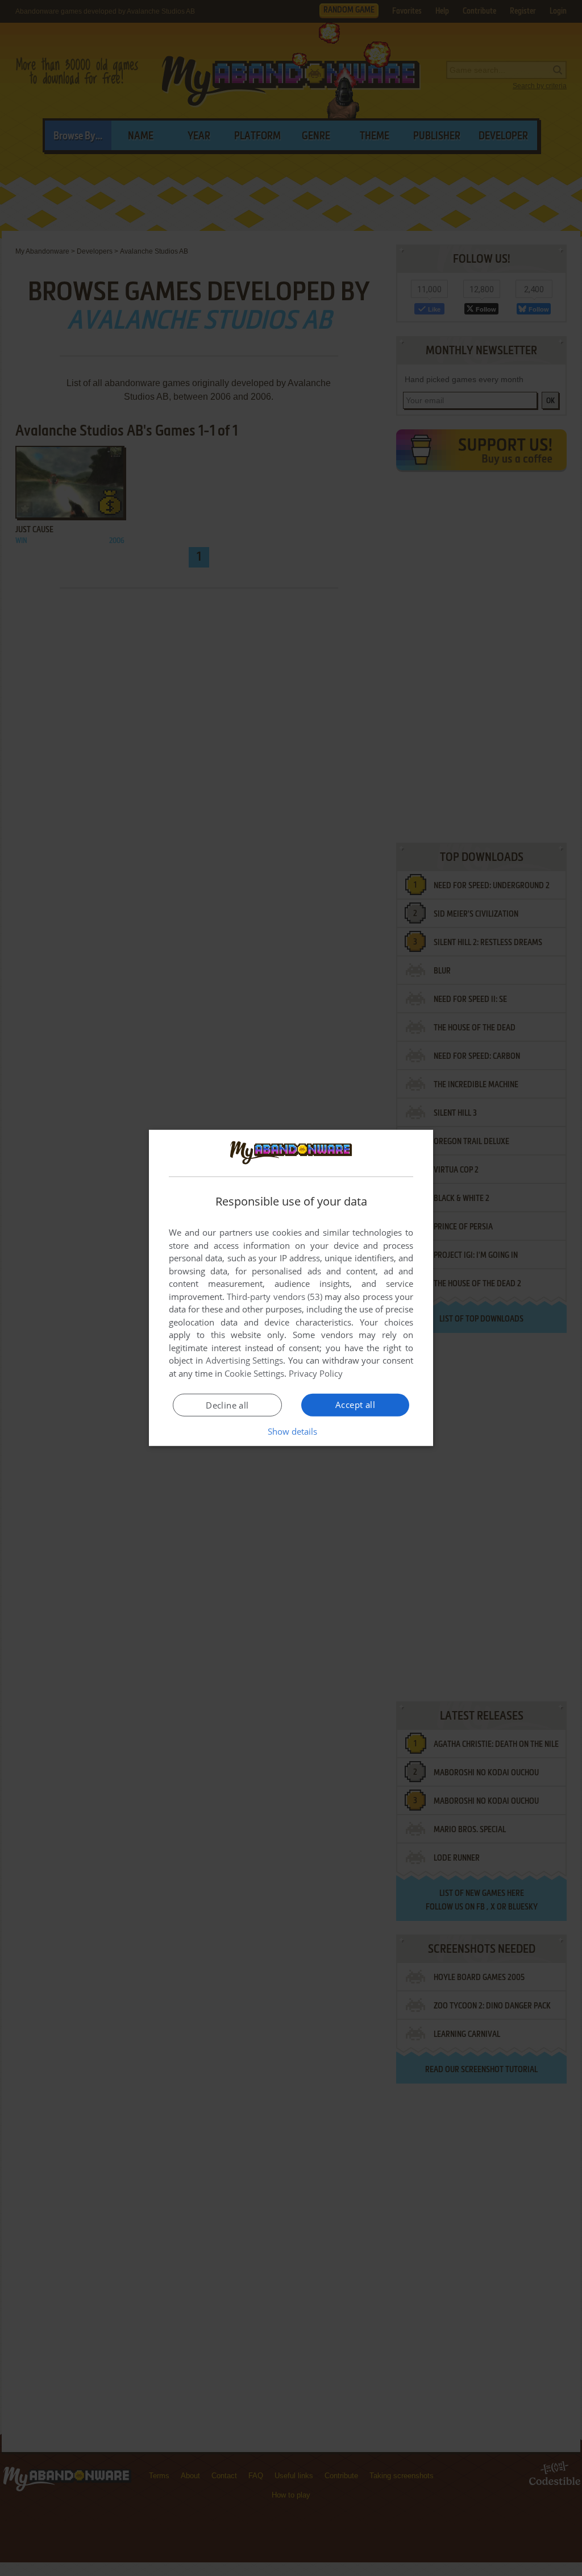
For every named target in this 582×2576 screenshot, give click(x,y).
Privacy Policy (316, 1373)
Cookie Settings (254, 1373)
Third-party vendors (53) (275, 1297)
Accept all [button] (355, 1405)
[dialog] (291, 1288)
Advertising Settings (245, 1360)
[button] (291, 1431)
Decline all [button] (227, 1405)
